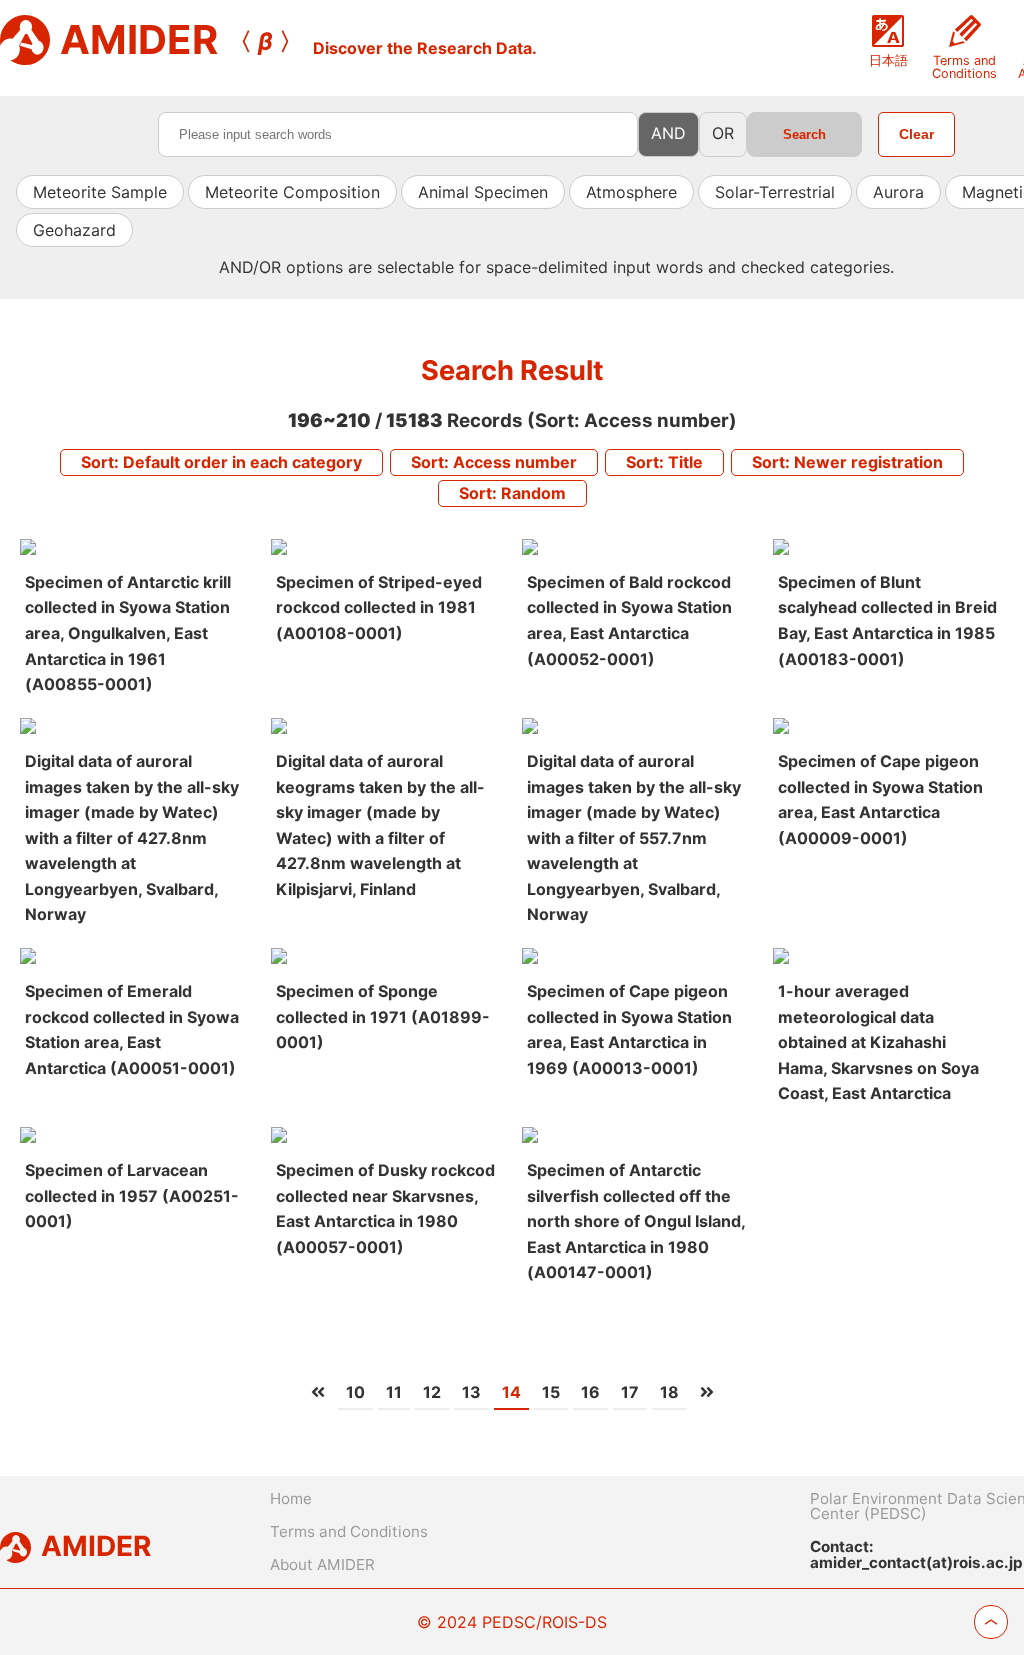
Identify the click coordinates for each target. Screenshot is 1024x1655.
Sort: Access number (494, 462)
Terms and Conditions (349, 1531)
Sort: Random (512, 493)
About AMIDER (322, 1564)
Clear (916, 134)
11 (394, 1392)
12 (432, 1392)
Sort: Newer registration (847, 462)
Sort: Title (664, 462)
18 (669, 1392)
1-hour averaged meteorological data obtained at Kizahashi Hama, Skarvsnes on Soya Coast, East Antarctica (878, 1042)
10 (355, 1392)
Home (291, 1498)
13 (471, 1392)
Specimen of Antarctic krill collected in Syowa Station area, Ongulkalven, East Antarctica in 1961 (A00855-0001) (128, 633)
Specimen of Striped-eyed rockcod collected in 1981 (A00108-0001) (379, 607)
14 (511, 1392)
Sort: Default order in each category (221, 462)
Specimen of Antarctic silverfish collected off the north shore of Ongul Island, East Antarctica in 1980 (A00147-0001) (636, 1221)
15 (551, 1392)
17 (630, 1392)
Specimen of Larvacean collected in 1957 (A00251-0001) (132, 1195)
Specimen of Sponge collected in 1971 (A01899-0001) (383, 1016)
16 (590, 1392)
